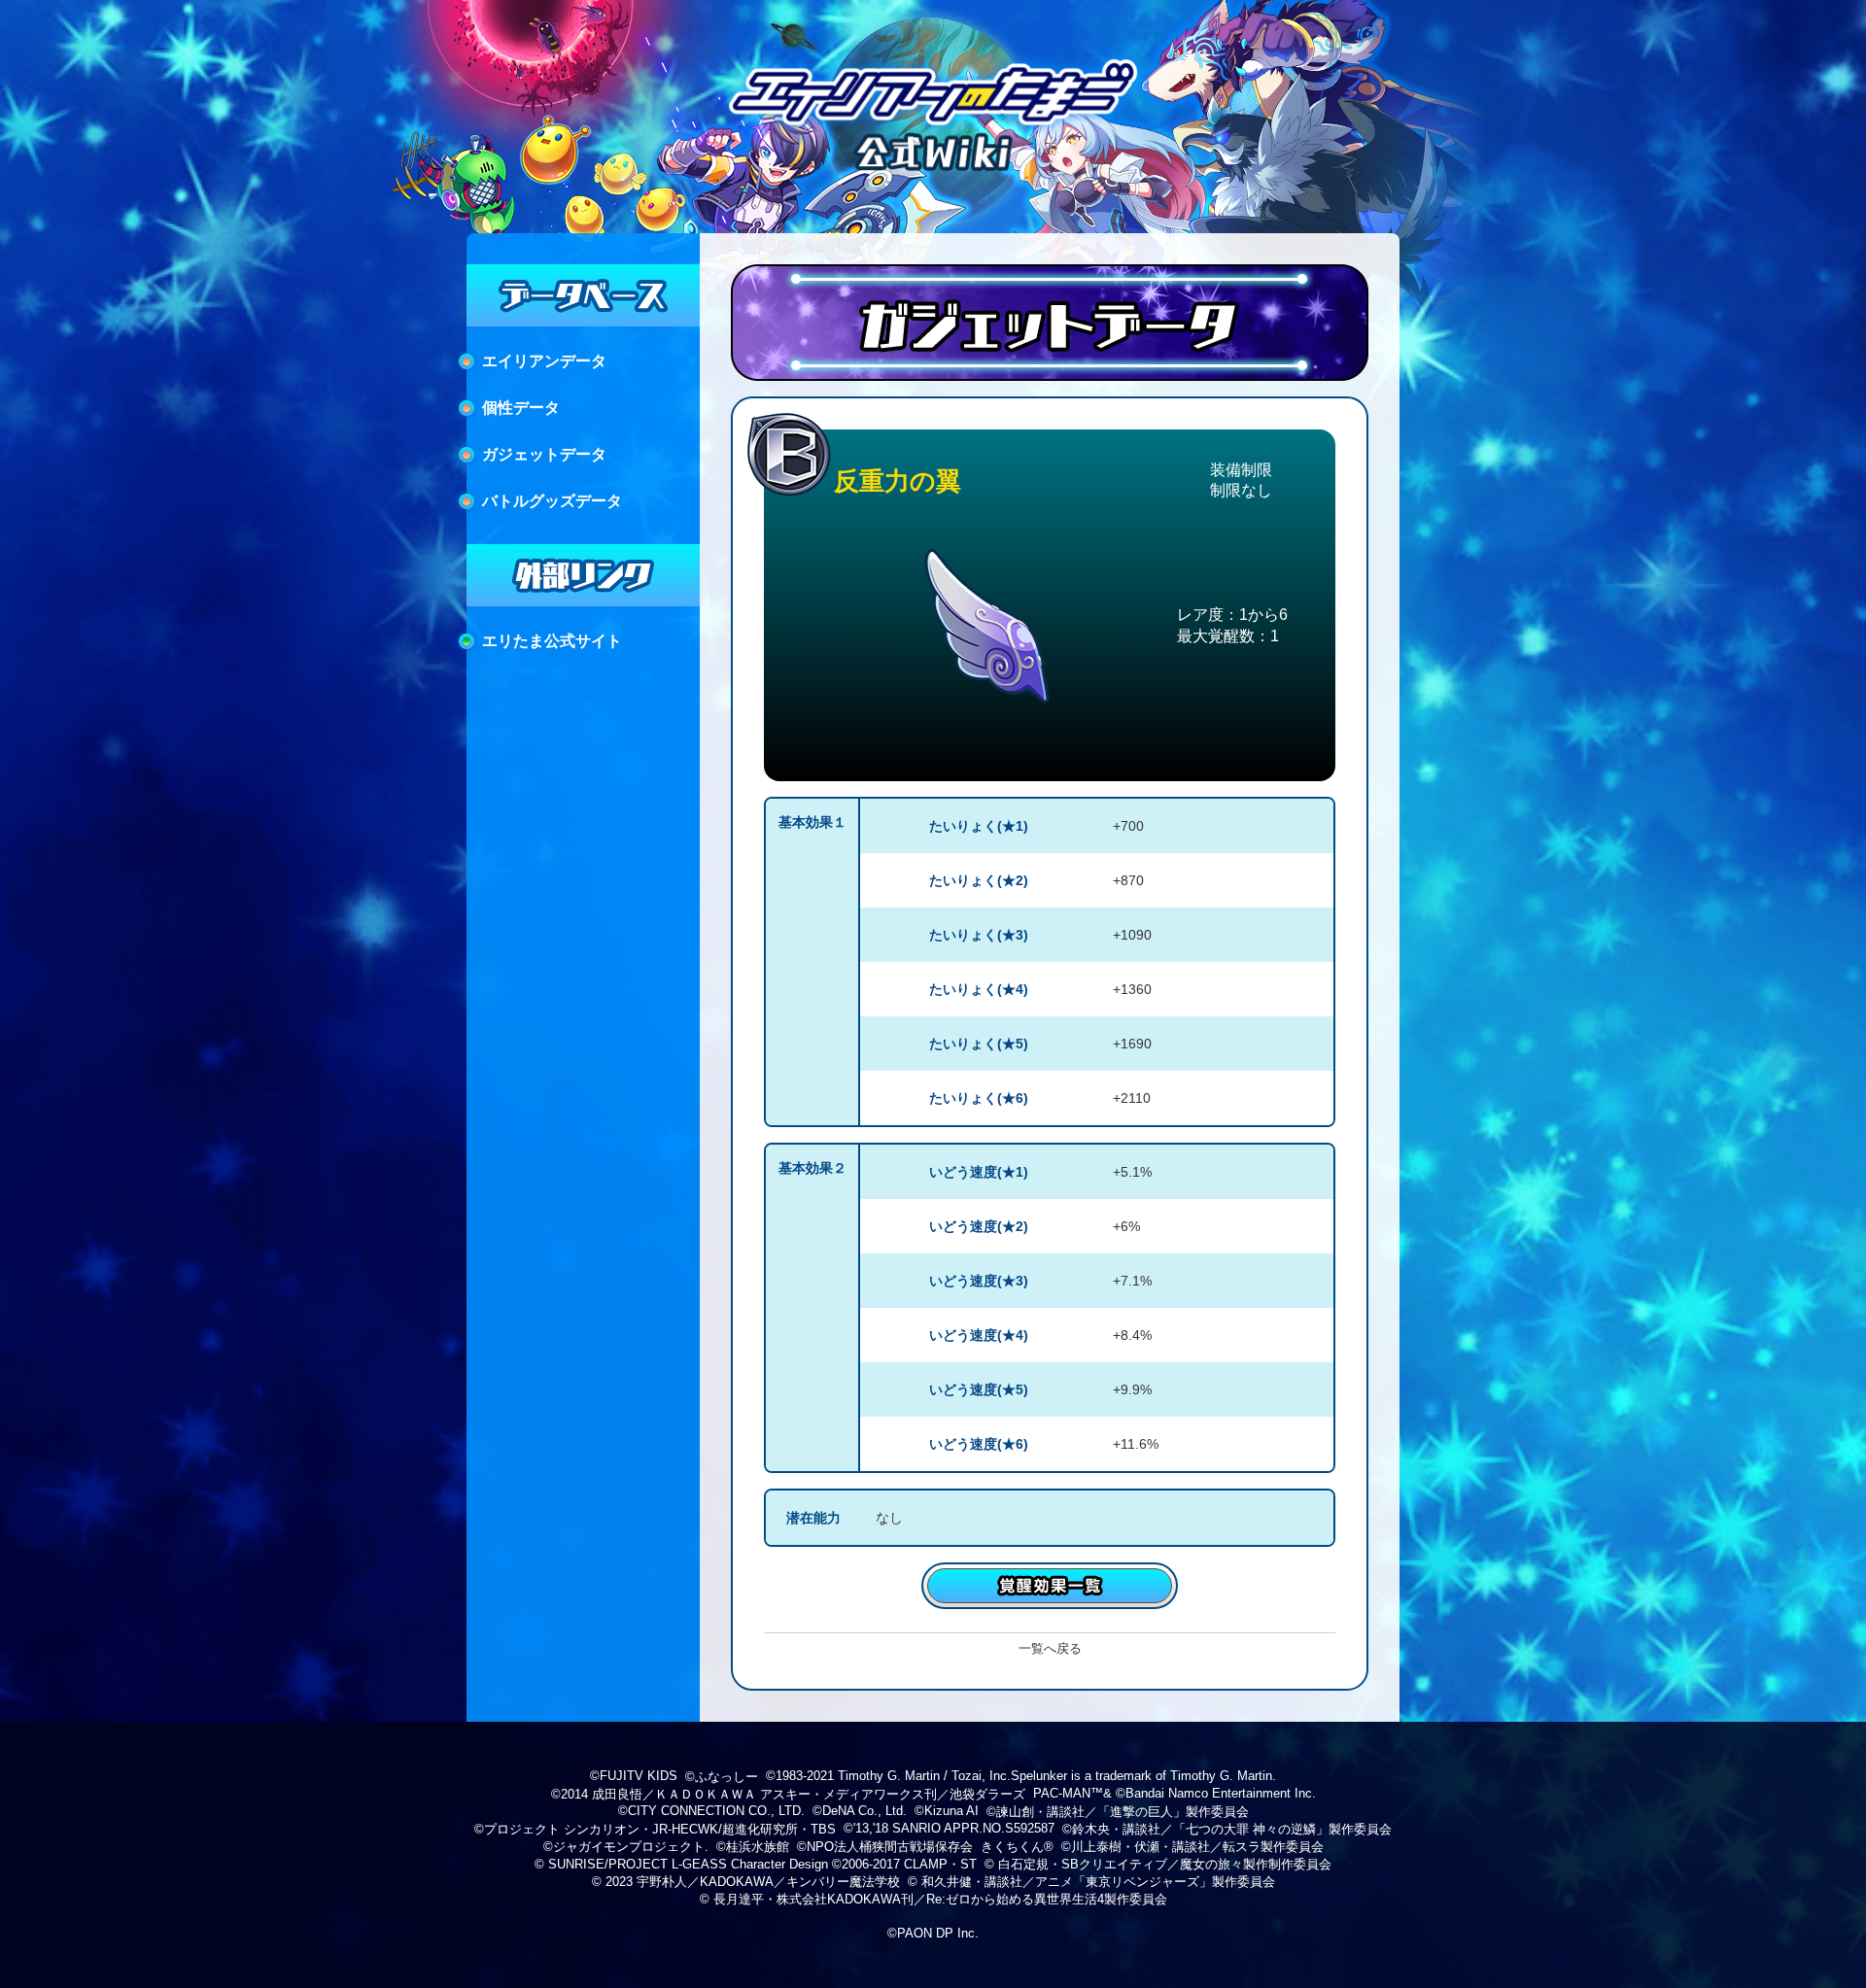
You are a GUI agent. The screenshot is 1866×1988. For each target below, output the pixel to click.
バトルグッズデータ (552, 501)
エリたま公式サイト (552, 641)
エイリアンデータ (544, 361)
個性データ (521, 408)
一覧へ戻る (1050, 1648)
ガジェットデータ (544, 454)
